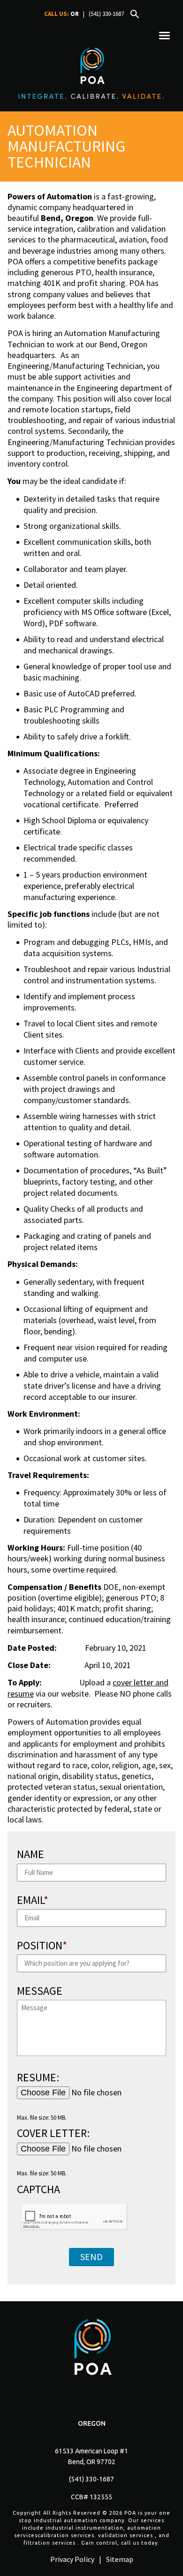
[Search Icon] (135, 14)
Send (91, 2257)
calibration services (66, 2535)
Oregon (92, 2423)
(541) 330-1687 (106, 14)
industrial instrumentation (84, 2528)
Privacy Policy (72, 2559)
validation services (126, 2535)
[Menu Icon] (164, 36)
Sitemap (120, 2559)
